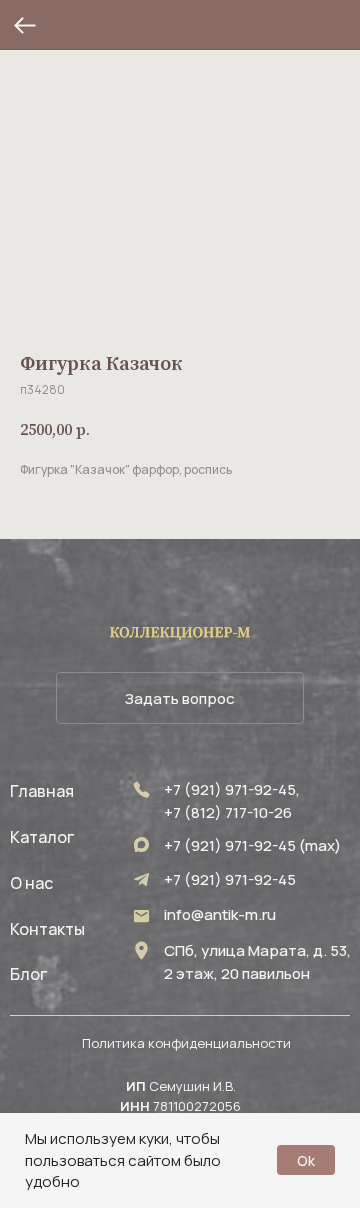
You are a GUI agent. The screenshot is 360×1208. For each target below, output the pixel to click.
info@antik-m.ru (220, 914)
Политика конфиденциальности (186, 1043)
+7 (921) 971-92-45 (230, 879)
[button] (180, 698)
